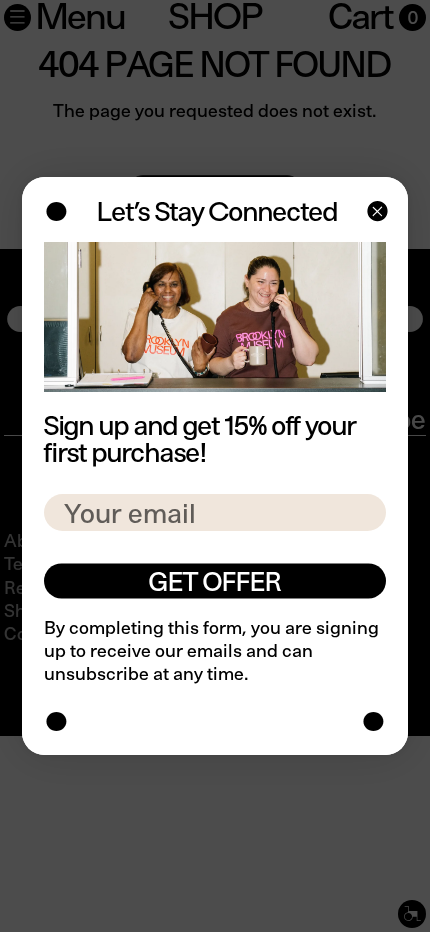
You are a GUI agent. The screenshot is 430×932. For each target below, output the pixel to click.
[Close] (375, 213)
